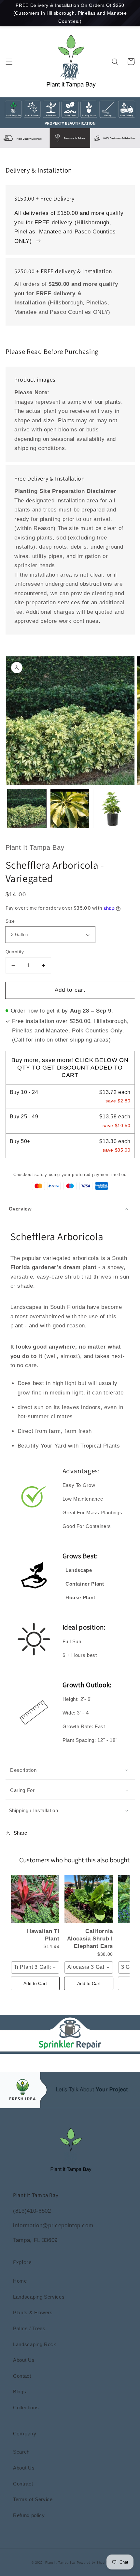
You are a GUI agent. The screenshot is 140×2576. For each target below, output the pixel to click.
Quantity (15, 952)
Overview (20, 1209)
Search (21, 2452)
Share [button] (21, 1833)
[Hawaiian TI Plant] (35, 1899)
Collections (26, 2408)
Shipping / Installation (34, 1810)
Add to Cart (35, 1983)
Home (20, 2281)
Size (10, 921)
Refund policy (29, 2515)
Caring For (22, 1790)
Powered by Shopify (93, 2563)
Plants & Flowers (33, 2312)
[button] (9, 62)
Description (23, 1770)
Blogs (20, 2392)
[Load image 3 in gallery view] (113, 809)
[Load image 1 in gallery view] (27, 809)
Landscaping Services (39, 2297)
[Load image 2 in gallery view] (70, 809)
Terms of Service (33, 2499)
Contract (23, 2484)
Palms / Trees (29, 2328)
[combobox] (35, 1967)
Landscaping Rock (35, 2344)
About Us (24, 2360)
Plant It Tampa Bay (61, 2563)
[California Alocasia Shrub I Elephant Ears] (89, 1899)
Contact (22, 2376)
